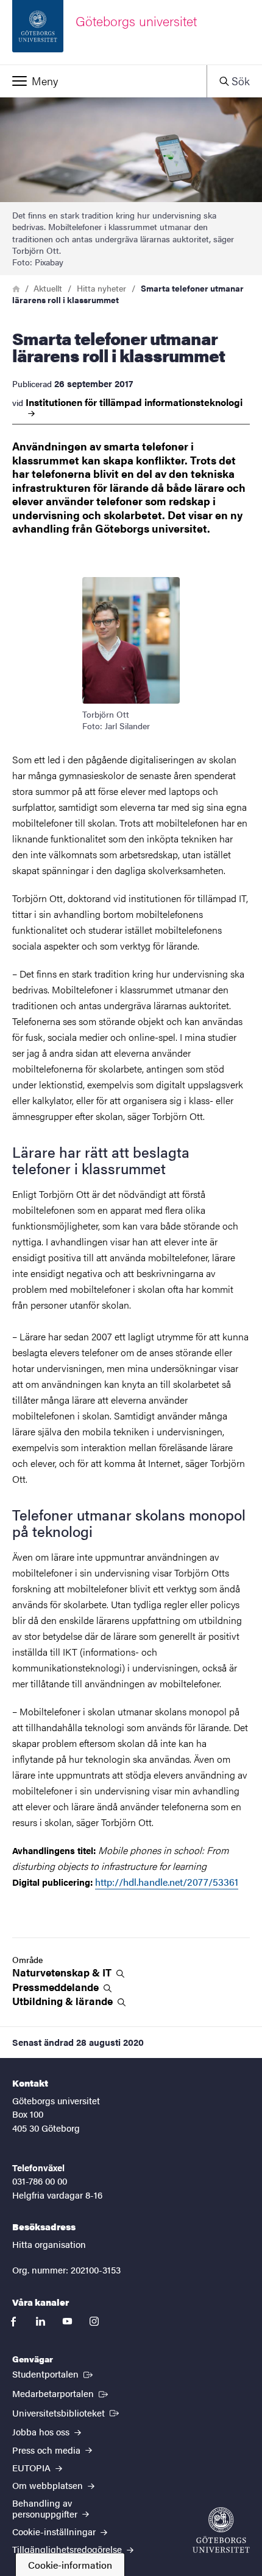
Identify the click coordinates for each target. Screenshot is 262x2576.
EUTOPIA (33, 2467)
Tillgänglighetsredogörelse (68, 2549)
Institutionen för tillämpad (134, 403)
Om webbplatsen (49, 2485)
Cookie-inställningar (55, 2531)
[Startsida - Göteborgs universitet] (221, 2530)
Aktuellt (48, 288)
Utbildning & (64, 2001)
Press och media (48, 2450)
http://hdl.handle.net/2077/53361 (167, 1882)
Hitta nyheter (101, 288)
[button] (103, 81)
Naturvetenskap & (63, 1972)
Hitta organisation (49, 2244)
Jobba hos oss (42, 2431)
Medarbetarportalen (61, 2393)
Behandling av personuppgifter (46, 2508)
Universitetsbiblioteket (67, 2412)
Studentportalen (54, 2373)
